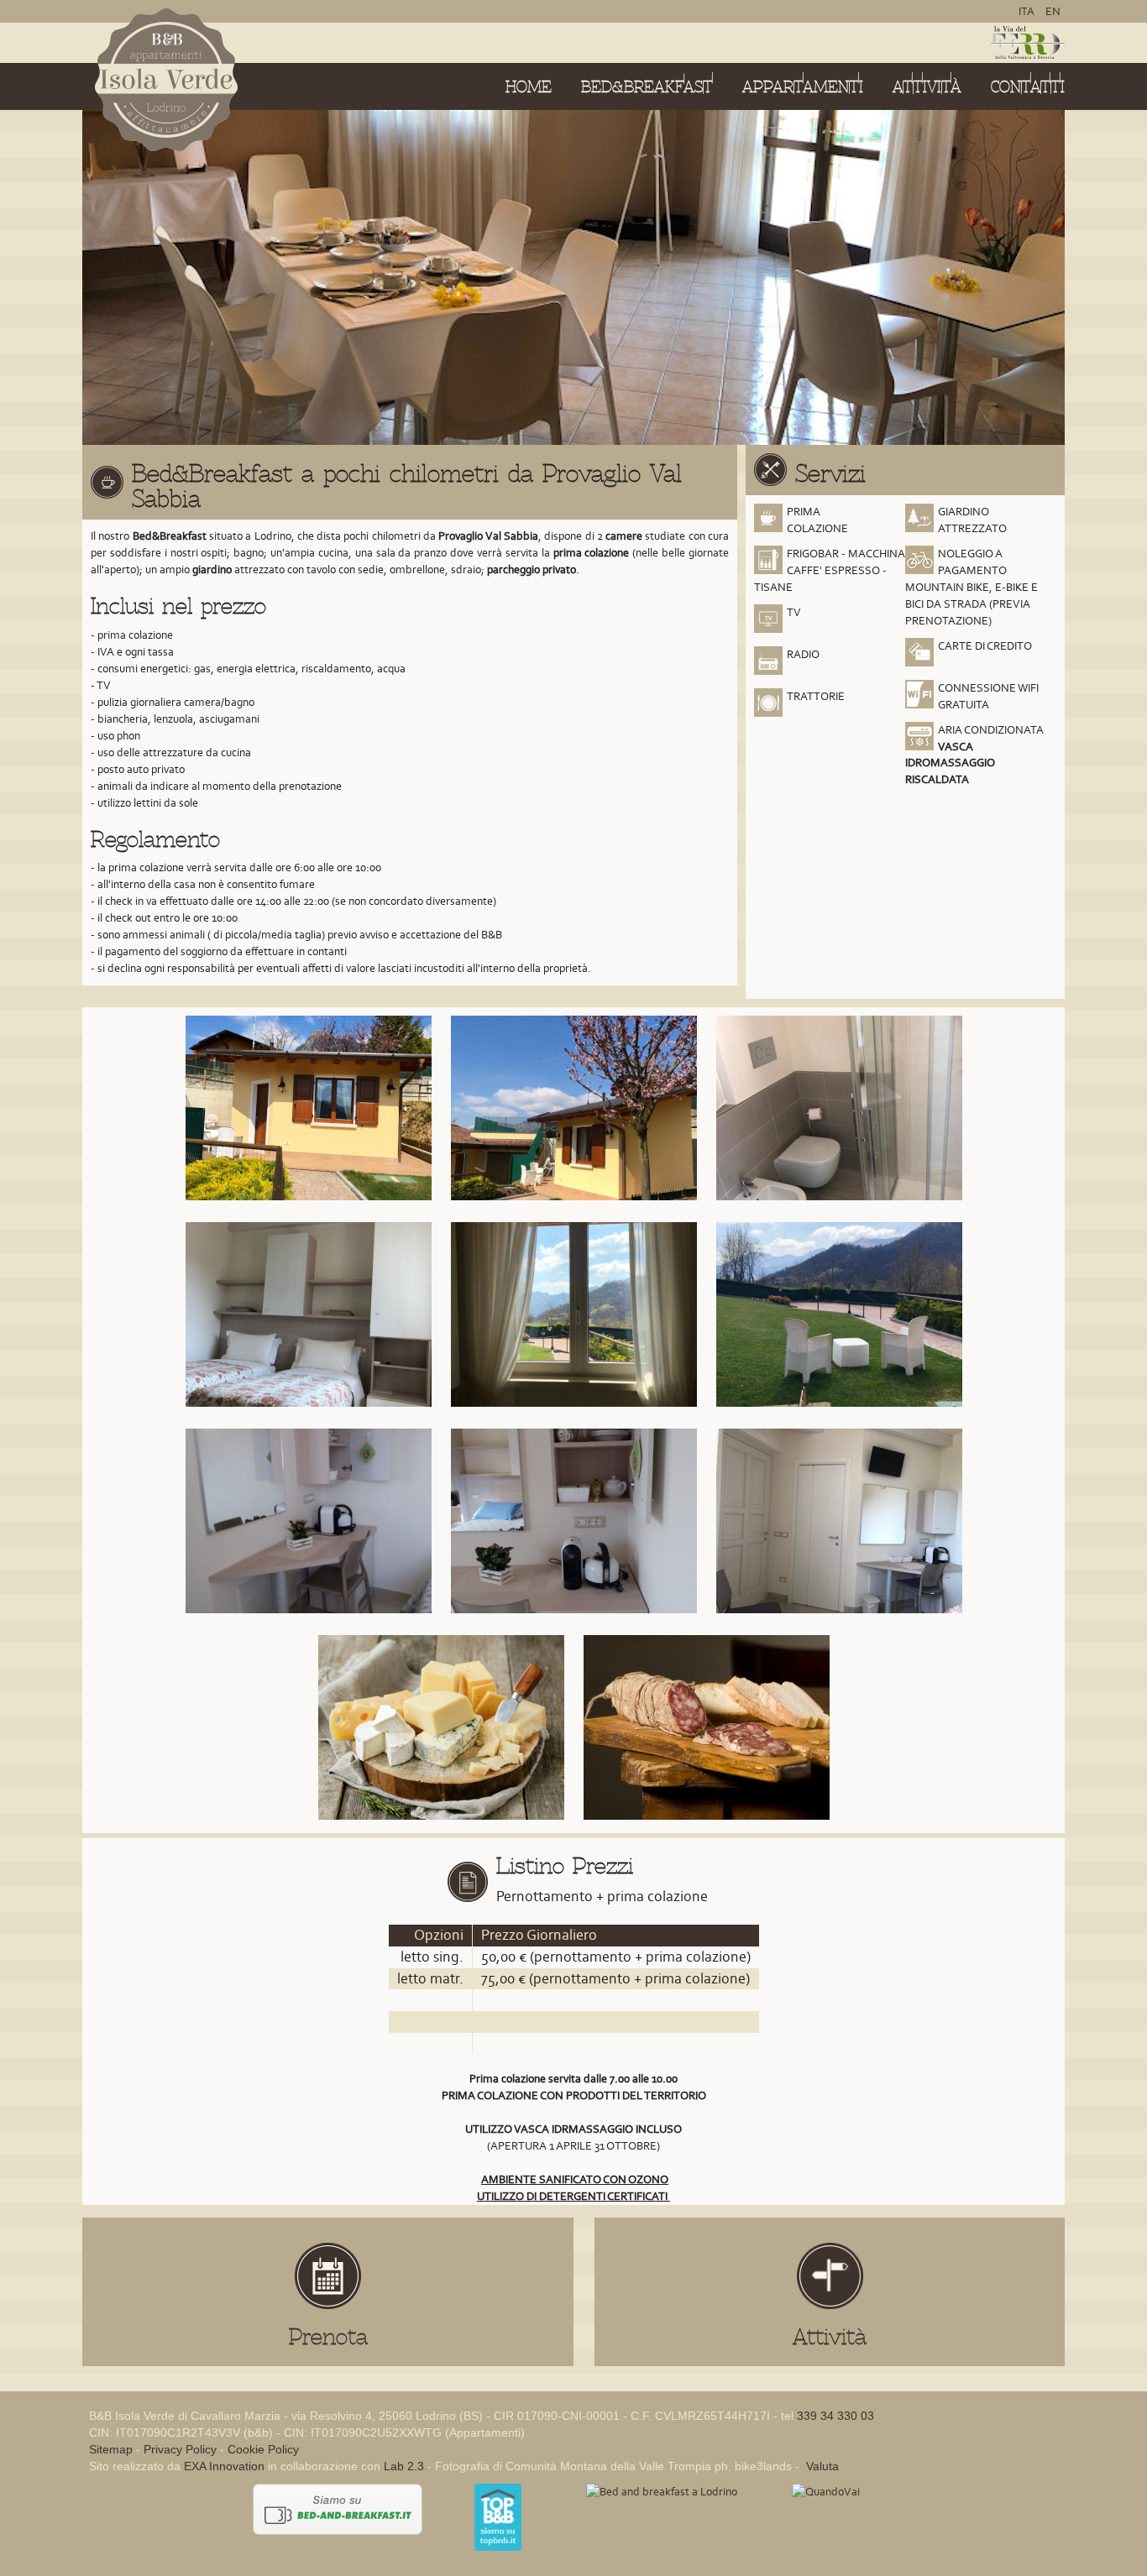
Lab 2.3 (404, 2466)
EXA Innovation (224, 2466)
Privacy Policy (180, 2449)
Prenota (328, 2337)
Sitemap (111, 2449)
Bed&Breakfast (647, 87)
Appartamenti (803, 87)
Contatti (1028, 87)
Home (529, 87)
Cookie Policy (263, 2449)
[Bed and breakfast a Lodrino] (662, 2492)
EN (1053, 11)
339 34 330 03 (835, 2416)
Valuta (821, 2466)
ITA (1028, 11)
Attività (927, 87)
